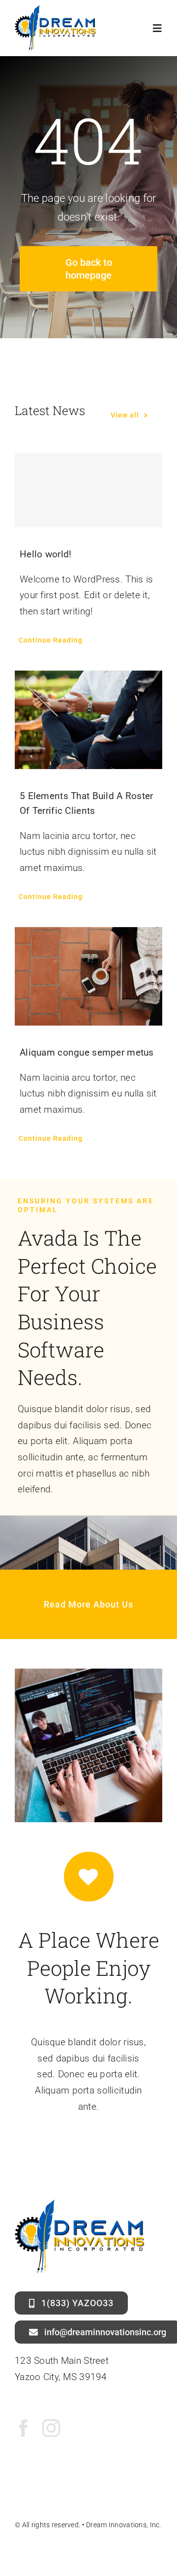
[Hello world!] (88, 490)
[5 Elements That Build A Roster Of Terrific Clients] (88, 720)
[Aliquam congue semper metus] (88, 976)
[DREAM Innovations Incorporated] (55, 10)
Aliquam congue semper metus (87, 1052)
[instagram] (51, 2428)
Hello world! (45, 554)
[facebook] (24, 2428)
